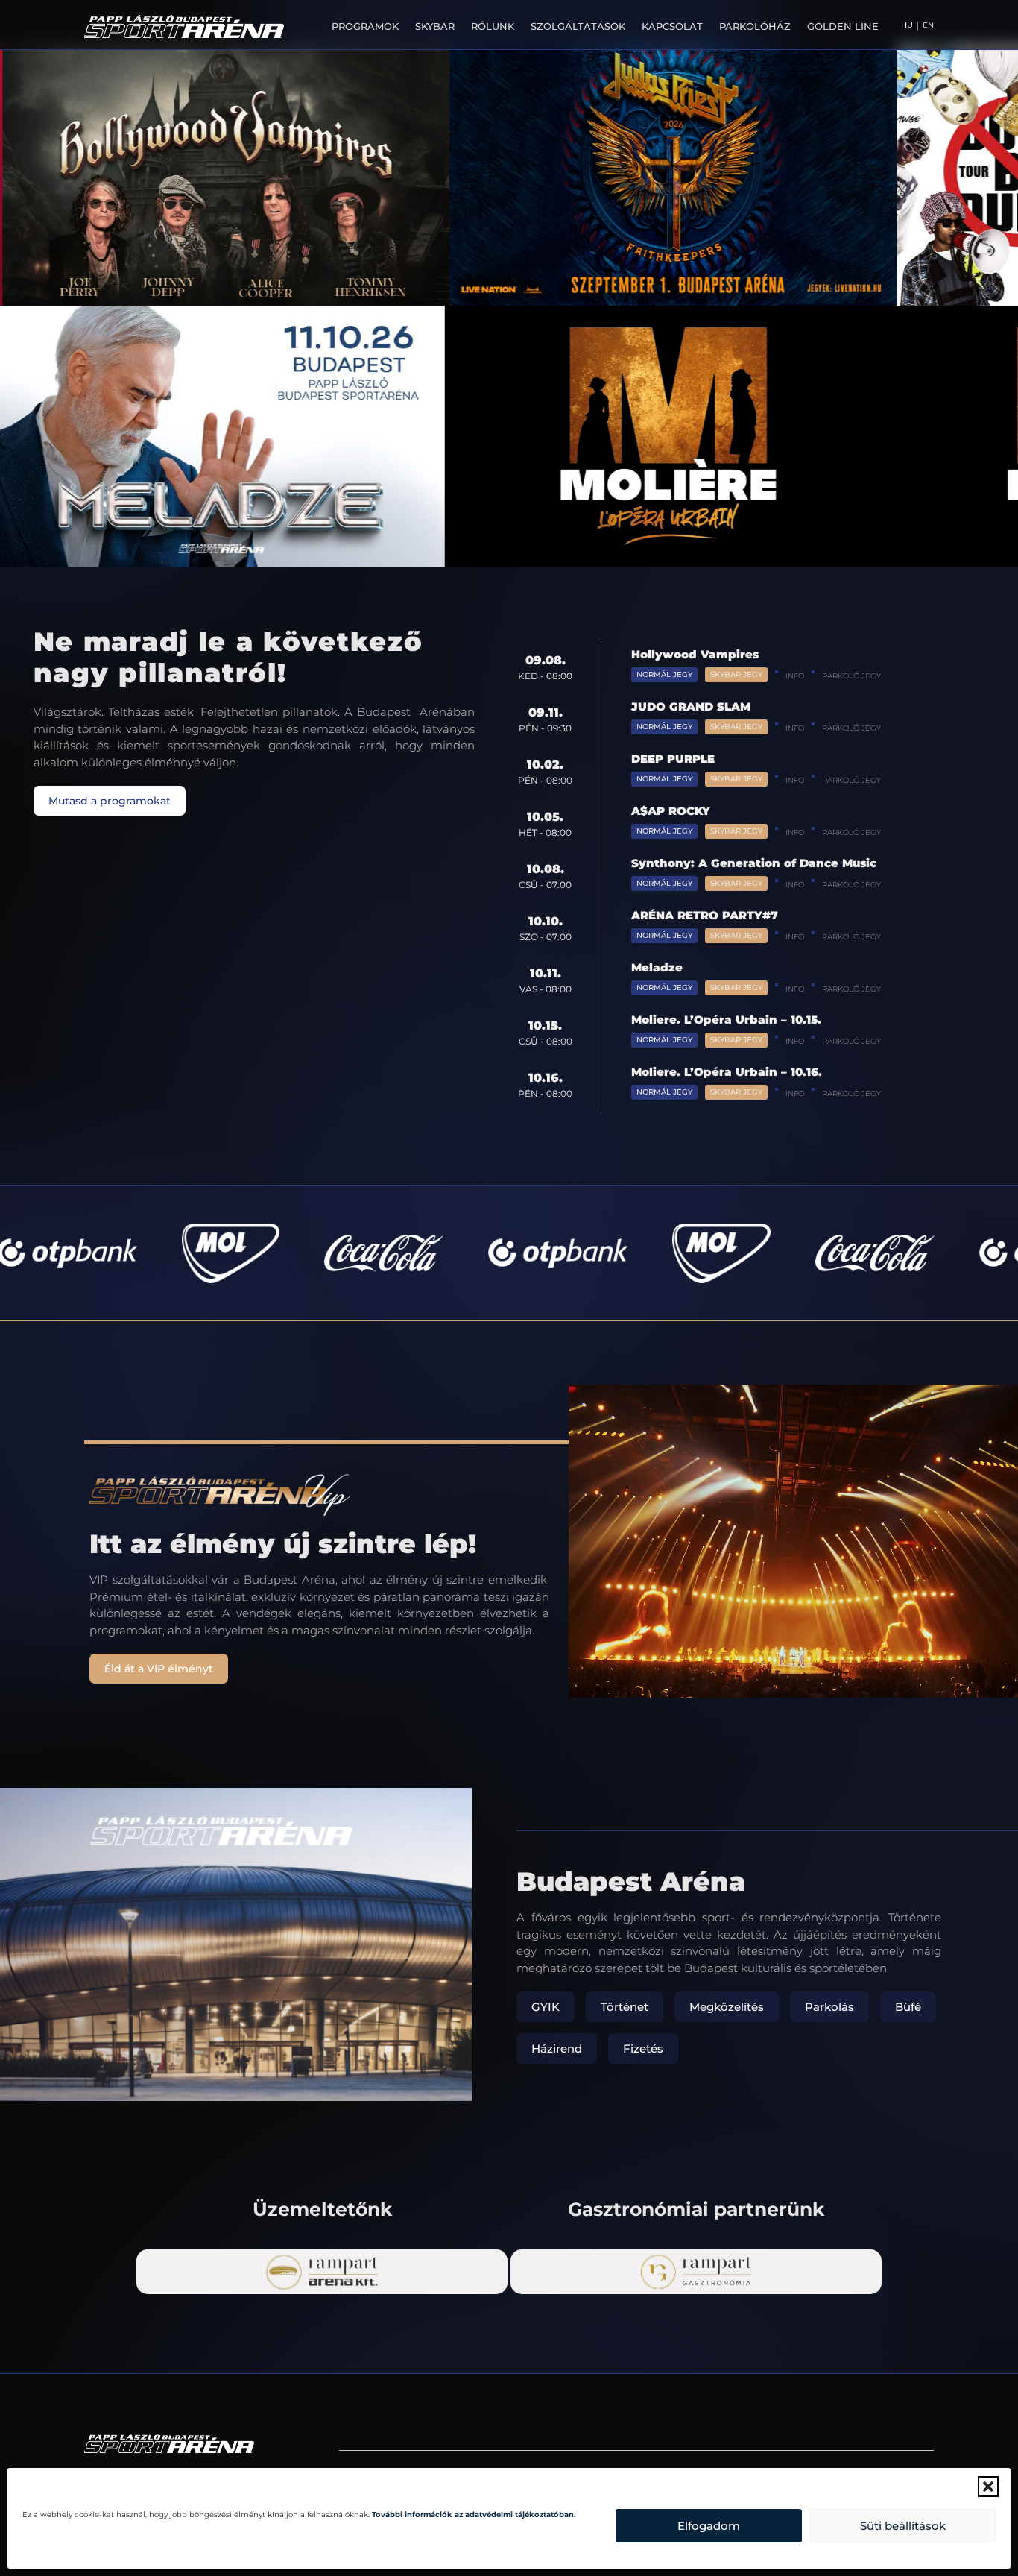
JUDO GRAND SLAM (691, 706)
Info (795, 676)
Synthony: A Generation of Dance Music (754, 863)
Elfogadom (709, 2526)
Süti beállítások (903, 2526)
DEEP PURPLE (673, 759)
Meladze (657, 967)
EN (928, 25)
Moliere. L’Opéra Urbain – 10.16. (727, 1072)
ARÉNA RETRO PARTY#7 (705, 915)
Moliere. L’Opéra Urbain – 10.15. (726, 1020)
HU (907, 25)
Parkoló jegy (851, 676)
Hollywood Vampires (695, 654)
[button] (988, 2487)
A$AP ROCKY (671, 811)
